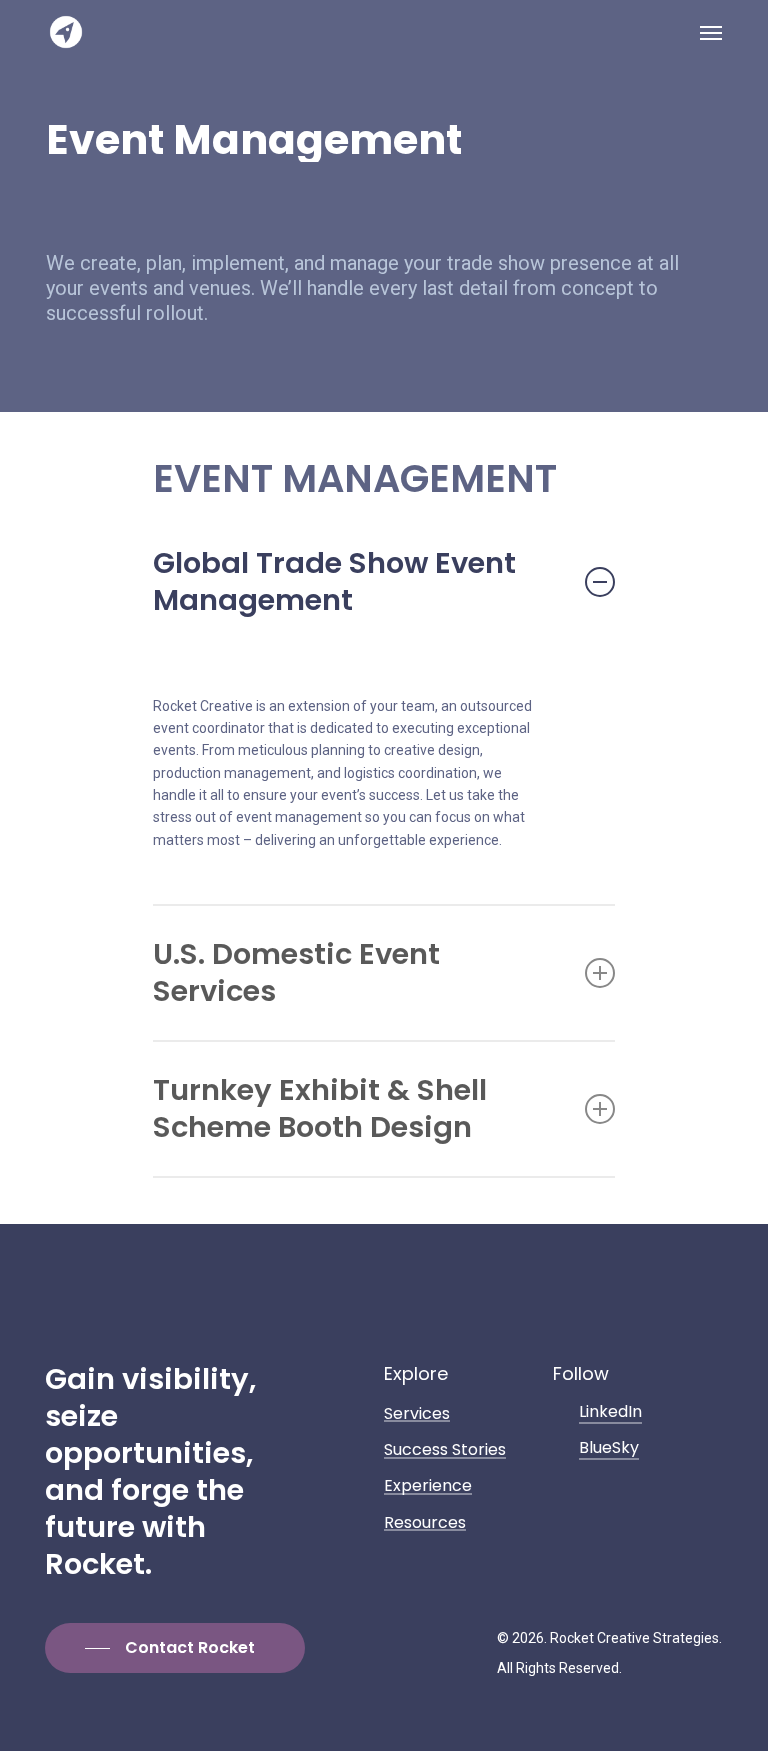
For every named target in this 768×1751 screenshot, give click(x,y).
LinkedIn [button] (610, 1411)
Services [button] (417, 1414)
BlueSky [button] (609, 1447)
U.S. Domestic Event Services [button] (296, 972)
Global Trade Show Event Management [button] (334, 581)
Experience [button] (428, 1486)
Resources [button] (425, 1523)
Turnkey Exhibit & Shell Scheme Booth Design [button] (320, 1108)
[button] (711, 32)
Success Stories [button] (445, 1450)
